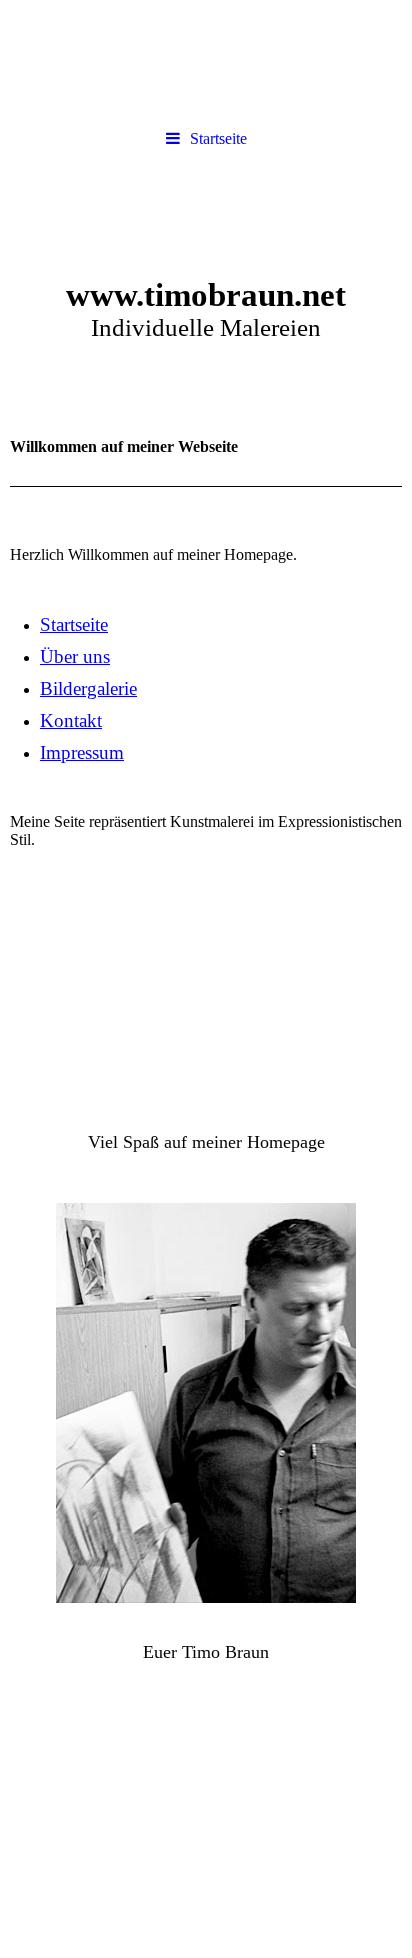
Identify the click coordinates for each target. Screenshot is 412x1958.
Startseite (218, 138)
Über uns (75, 656)
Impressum (82, 752)
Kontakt (71, 720)
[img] (206, 273)
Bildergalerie (88, 688)
